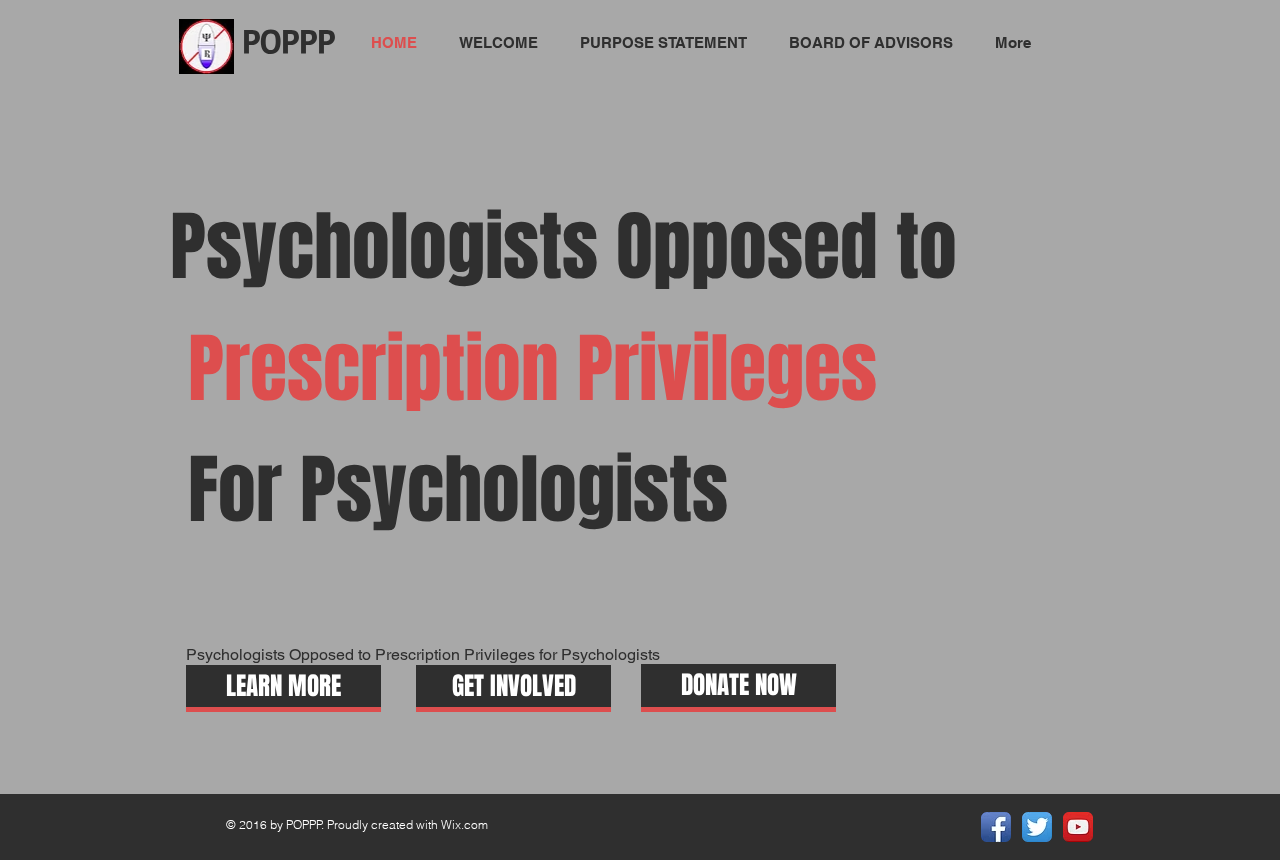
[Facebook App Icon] (996, 827)
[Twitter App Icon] (1037, 827)
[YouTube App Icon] (1078, 827)
